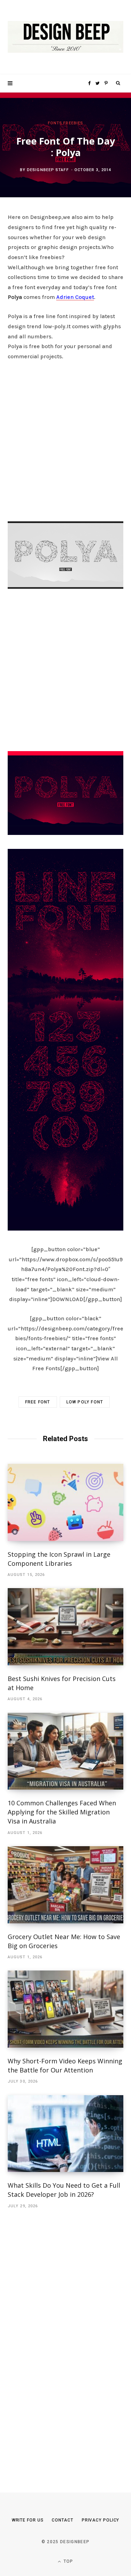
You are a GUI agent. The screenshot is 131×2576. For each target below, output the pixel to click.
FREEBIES (73, 123)
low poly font (85, 1402)
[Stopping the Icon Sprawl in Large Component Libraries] (65, 1502)
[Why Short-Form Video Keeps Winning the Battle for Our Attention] (65, 2009)
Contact (62, 2520)
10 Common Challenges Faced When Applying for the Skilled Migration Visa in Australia (62, 1812)
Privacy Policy (101, 2520)
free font (38, 1402)
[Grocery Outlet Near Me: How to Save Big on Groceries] (65, 1885)
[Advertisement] (65, 439)
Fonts (55, 123)
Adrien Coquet (75, 297)
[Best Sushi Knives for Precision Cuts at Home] (65, 1627)
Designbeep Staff (48, 170)
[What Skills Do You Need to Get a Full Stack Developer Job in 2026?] (65, 2134)
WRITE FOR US (28, 2520)
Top (68, 2561)
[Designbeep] (65, 37)
